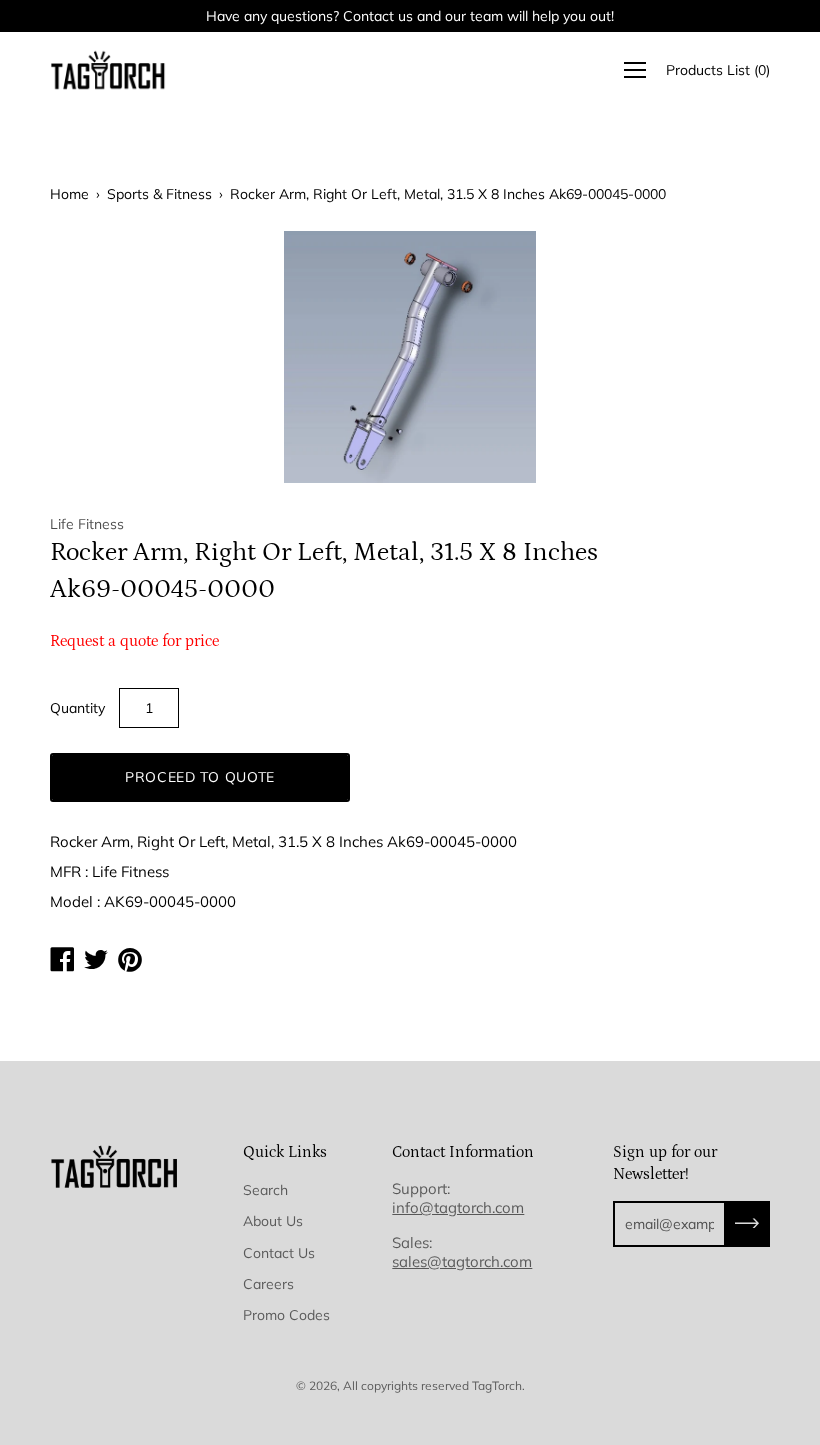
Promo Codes (286, 1315)
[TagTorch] (110, 70)
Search (265, 1190)
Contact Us (279, 1253)
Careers (268, 1284)
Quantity (77, 708)
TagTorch (497, 1385)
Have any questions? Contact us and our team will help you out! (410, 16)
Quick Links (285, 1152)
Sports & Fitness (159, 194)
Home (69, 194)
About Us (273, 1221)
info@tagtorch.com (458, 1207)
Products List (718, 70)
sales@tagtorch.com (462, 1261)
